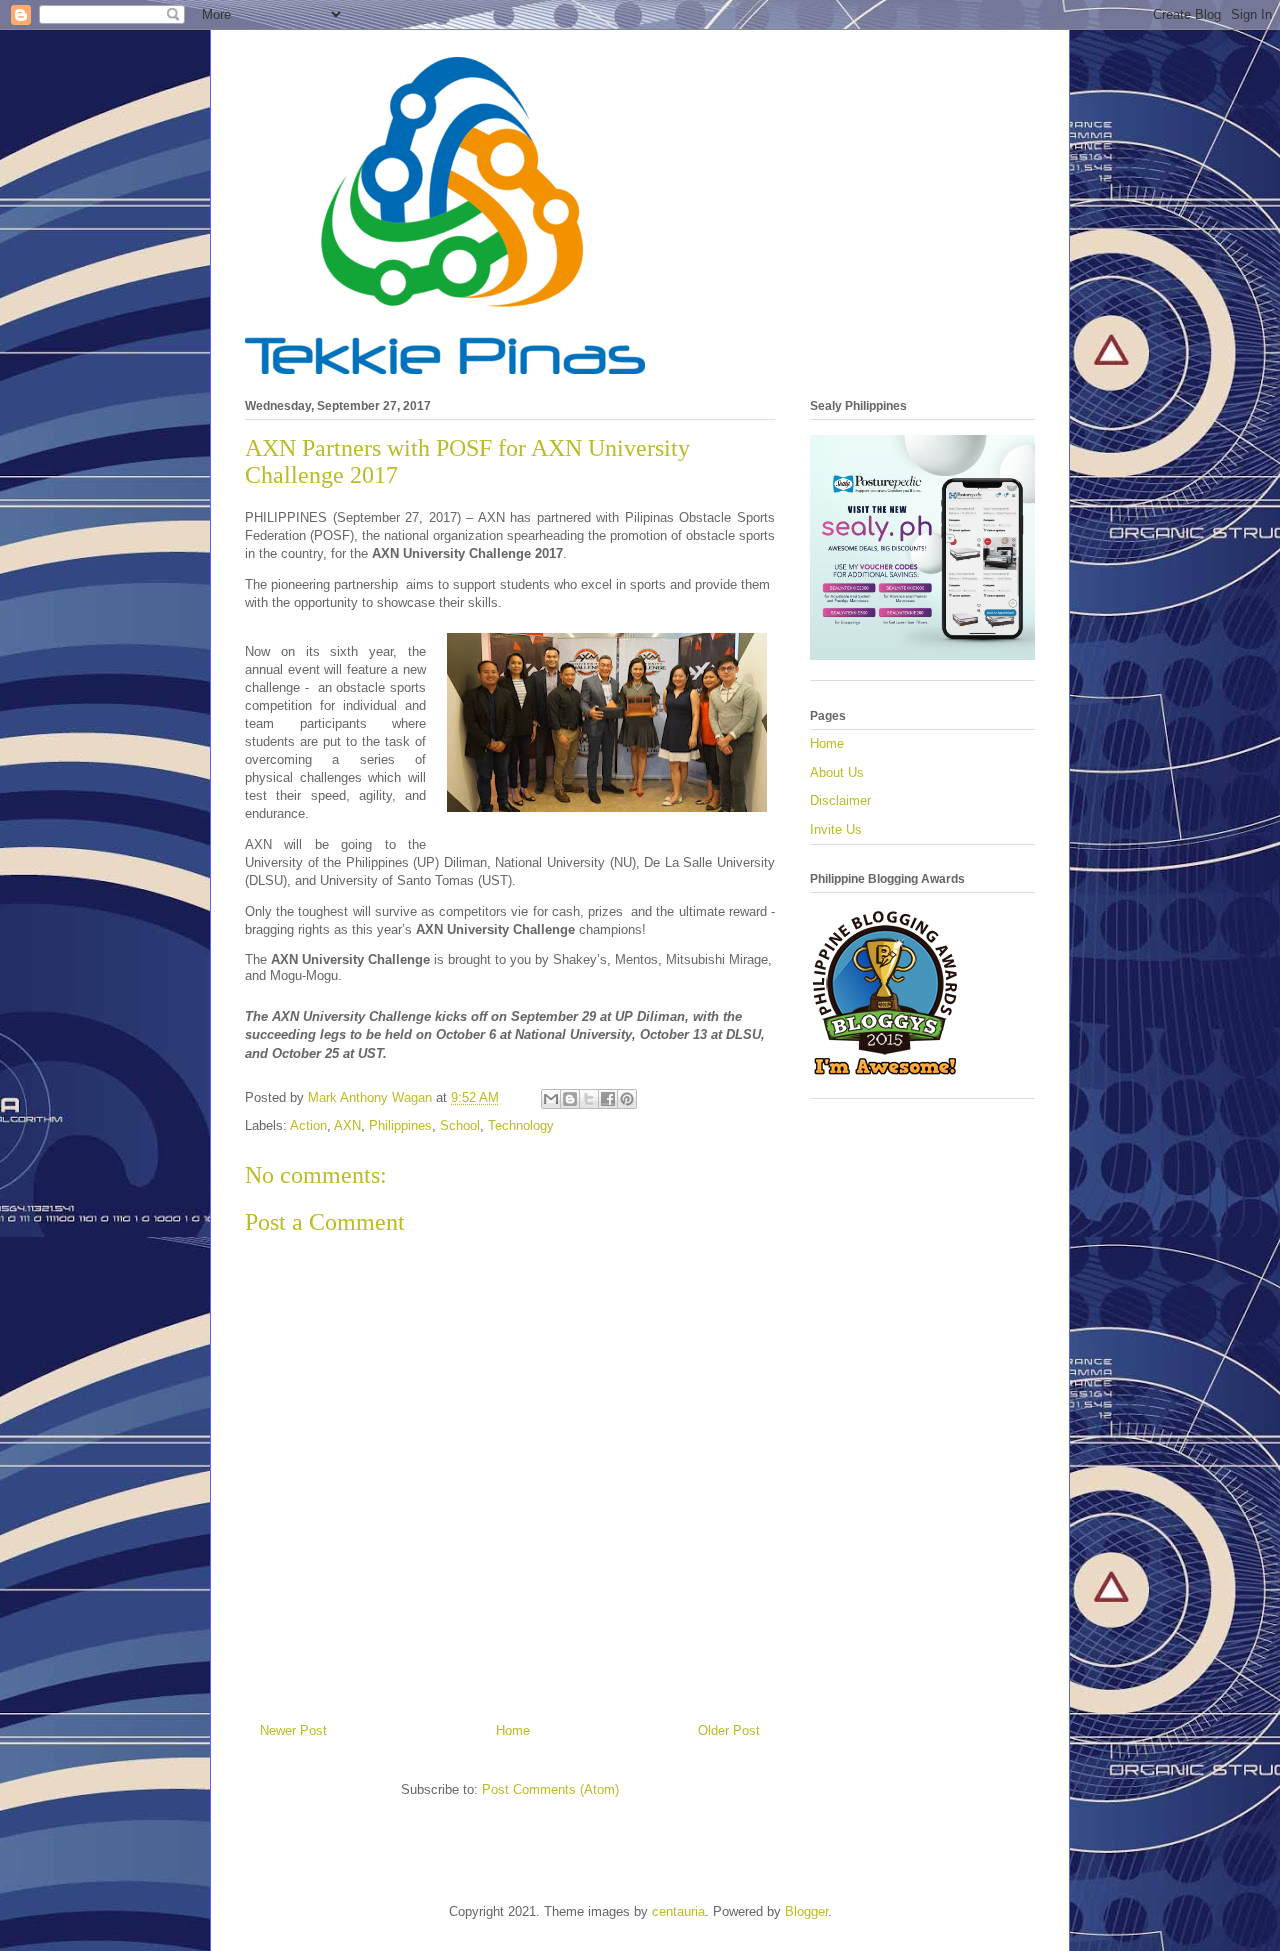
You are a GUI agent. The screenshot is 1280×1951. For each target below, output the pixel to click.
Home (513, 1730)
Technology (521, 1125)
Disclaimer (840, 800)
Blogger (806, 1911)
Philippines (400, 1125)
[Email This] (551, 1099)
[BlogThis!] (570, 1099)
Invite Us (836, 829)
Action (308, 1125)
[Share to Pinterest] (627, 1099)
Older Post (729, 1730)
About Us (837, 772)
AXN (347, 1125)
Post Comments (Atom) (550, 1789)
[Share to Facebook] (608, 1099)
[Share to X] (589, 1099)
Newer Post (293, 1730)
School (460, 1125)
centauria (678, 1911)
